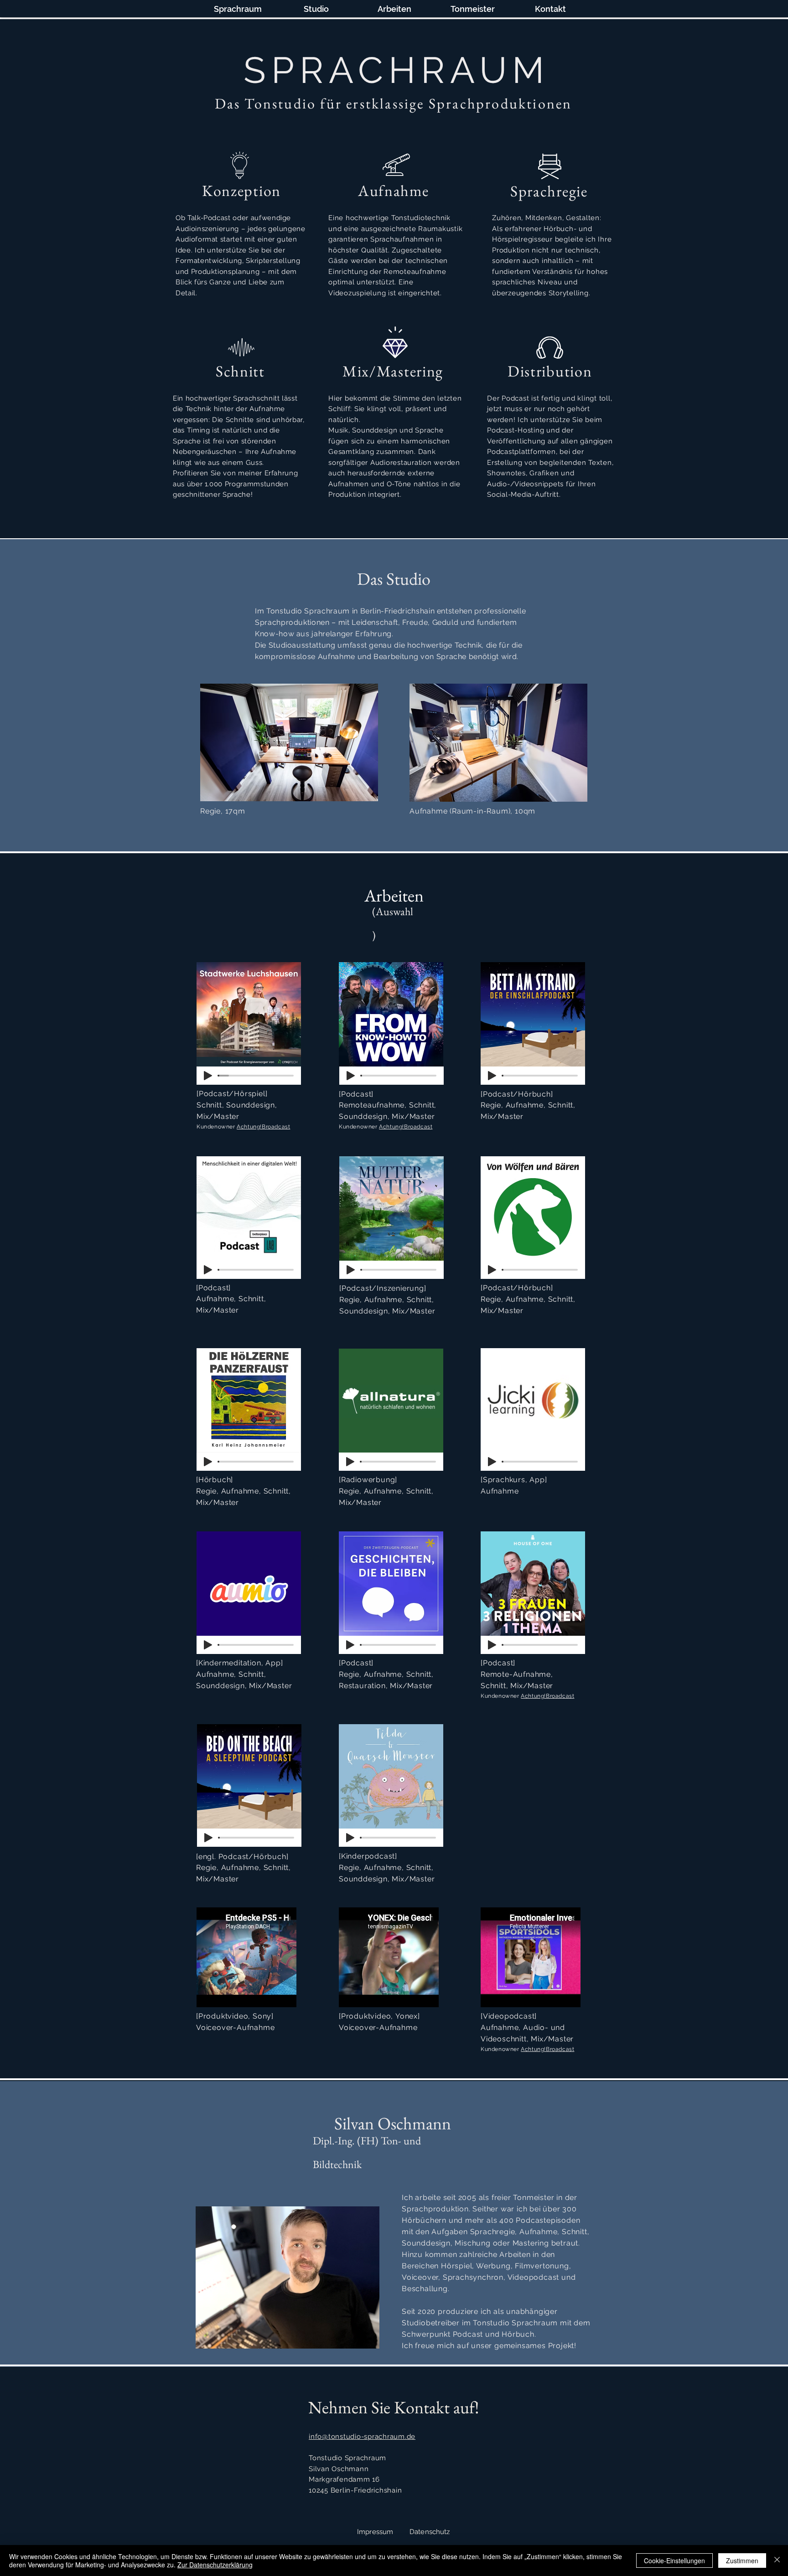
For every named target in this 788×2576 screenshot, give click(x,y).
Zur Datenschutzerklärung (215, 2565)
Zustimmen (742, 2561)
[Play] (208, 1076)
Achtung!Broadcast (263, 1127)
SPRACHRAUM (397, 70)
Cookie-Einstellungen (674, 2561)
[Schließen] (777, 2561)
